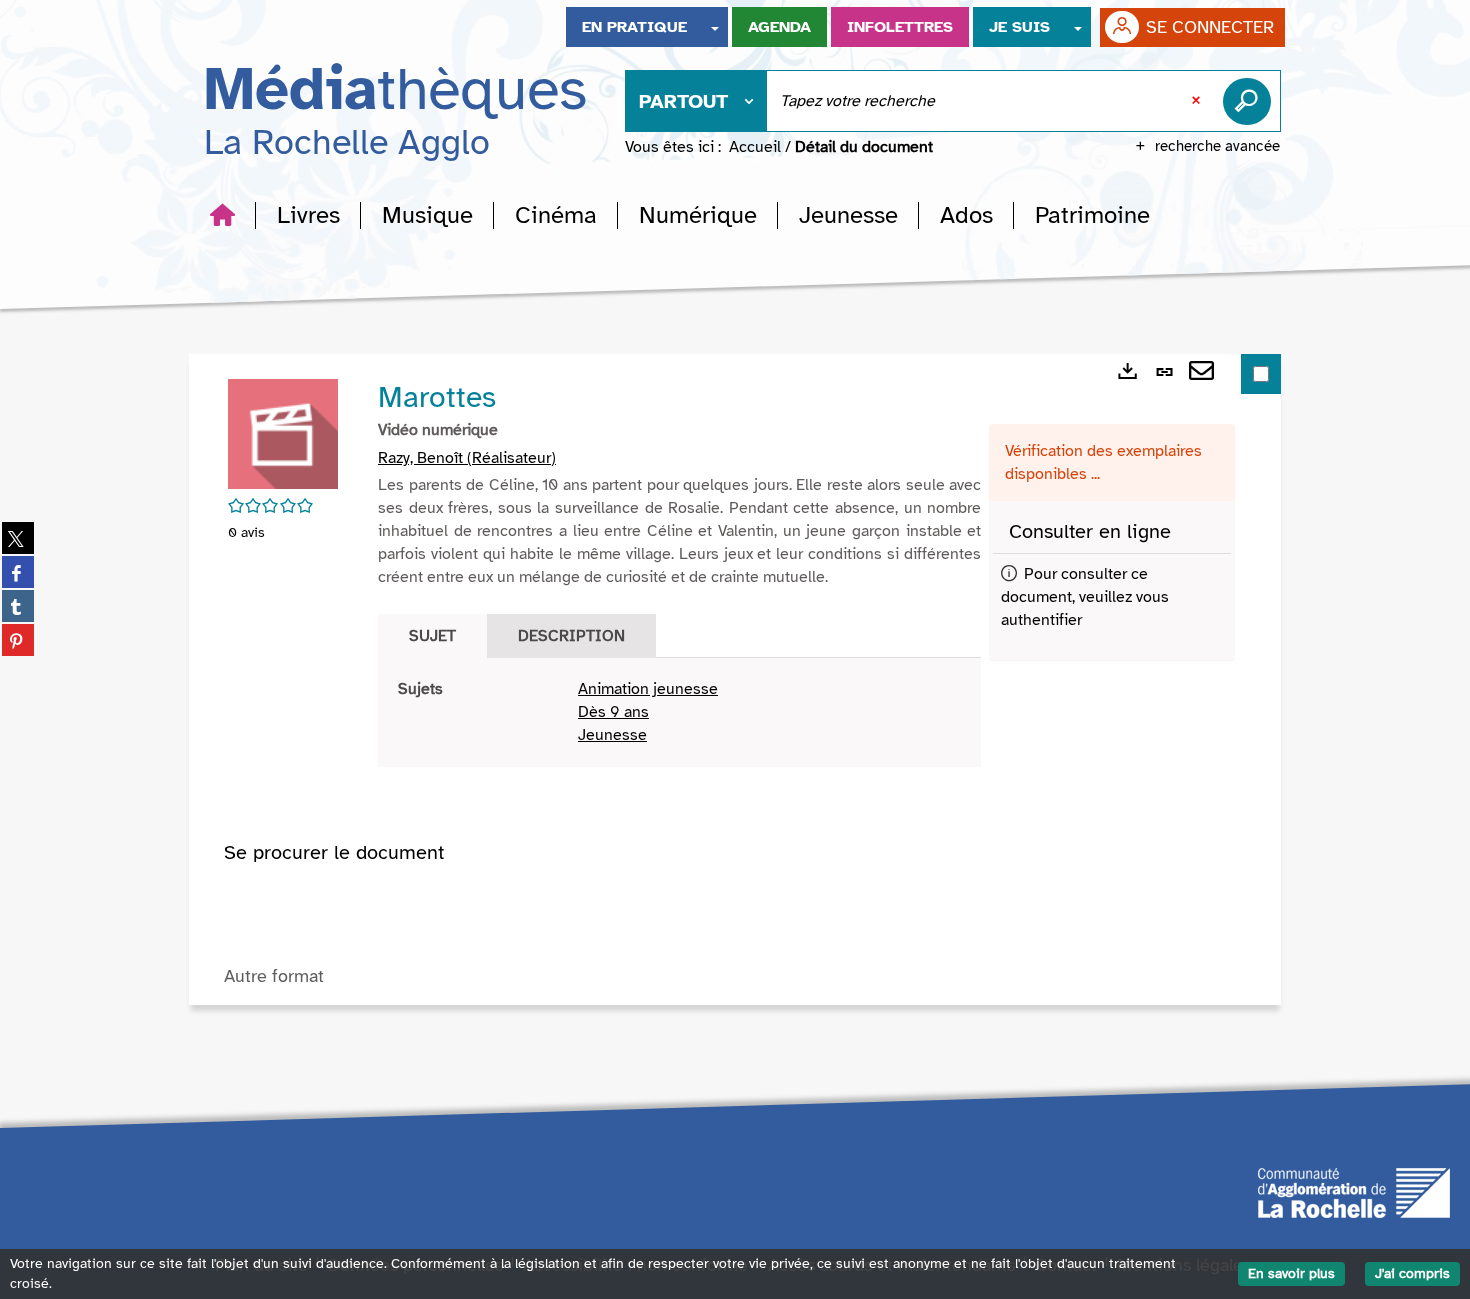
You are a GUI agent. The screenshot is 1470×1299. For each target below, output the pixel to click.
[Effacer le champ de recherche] (1198, 101)
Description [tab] (571, 636)
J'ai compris (1412, 1273)
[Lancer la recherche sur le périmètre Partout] (1251, 101)
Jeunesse (612, 735)
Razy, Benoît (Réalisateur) (467, 458)
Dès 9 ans (613, 712)
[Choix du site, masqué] (715, 27)
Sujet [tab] (432, 636)
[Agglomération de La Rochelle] (1354, 1192)
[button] (308, 215)
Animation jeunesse (648, 689)
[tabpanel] (679, 712)
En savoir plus (1291, 1273)
